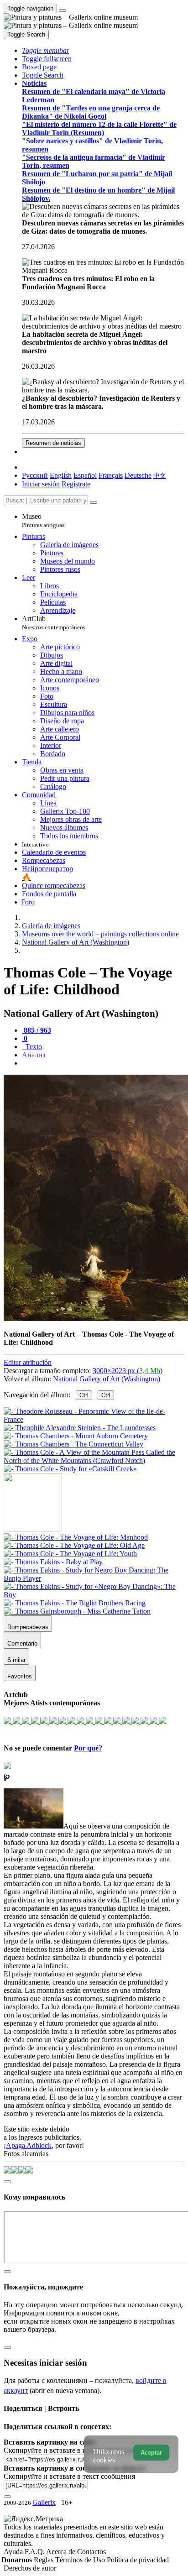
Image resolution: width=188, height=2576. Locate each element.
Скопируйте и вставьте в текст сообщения (69, 2476)
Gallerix (44, 2502)
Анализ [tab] (34, 1055)
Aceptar (151, 2453)
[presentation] (103, 1063)
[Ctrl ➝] (76, 1537)
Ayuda (14, 2552)
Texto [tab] (33, 1047)
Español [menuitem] (85, 475)
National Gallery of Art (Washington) (107, 1379)
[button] (46, 50)
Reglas (44, 2560)
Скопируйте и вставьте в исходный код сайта (74, 2450)
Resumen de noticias (53, 443)
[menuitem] (160, 475)
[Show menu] (63, 10)
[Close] (94, 502)
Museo (43, 520)
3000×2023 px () (128, 1371)
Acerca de (62, 2552)
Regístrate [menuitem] (76, 484)
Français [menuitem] (111, 475)
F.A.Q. (35, 2552)
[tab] (37, 1030)
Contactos (91, 2552)
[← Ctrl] (70, 1469)
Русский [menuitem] (35, 475)
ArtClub (54, 623)
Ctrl (84, 1395)
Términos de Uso (81, 2560)
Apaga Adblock (29, 2145)
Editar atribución (28, 1362)
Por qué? (88, 1748)
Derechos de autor (30, 2568)
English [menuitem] (61, 475)
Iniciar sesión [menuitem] (41, 484)
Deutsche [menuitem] (138, 475)
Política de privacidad (138, 2560)
